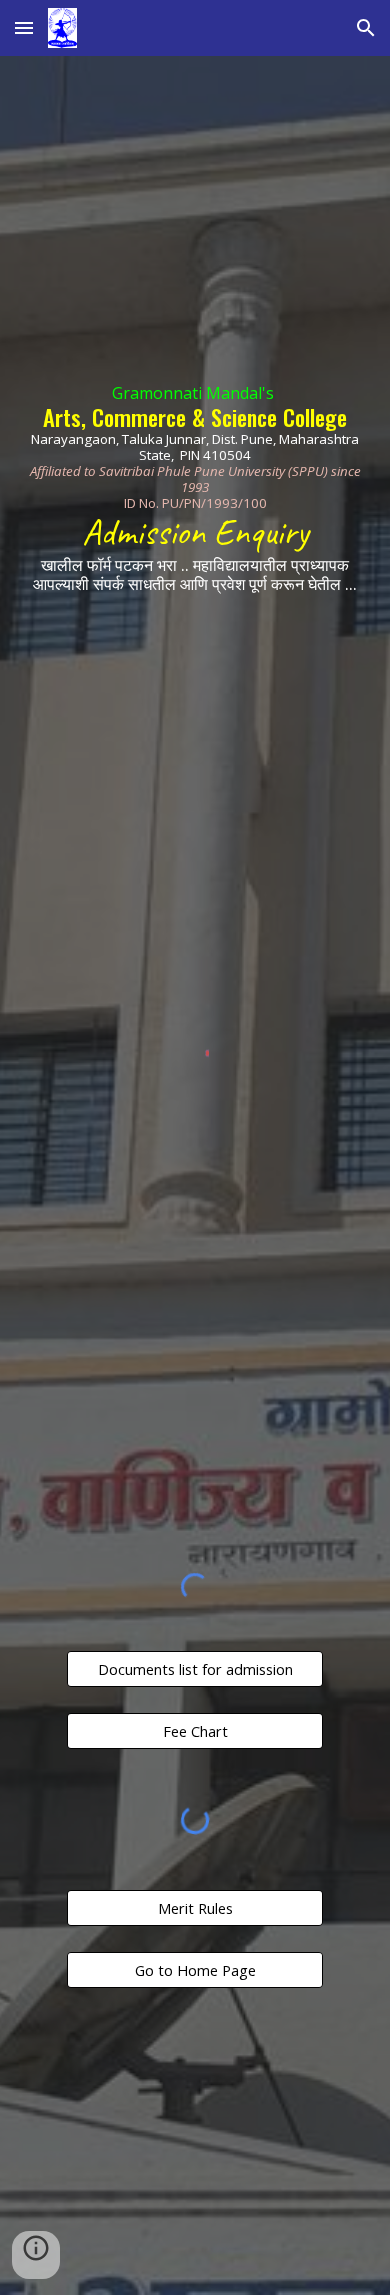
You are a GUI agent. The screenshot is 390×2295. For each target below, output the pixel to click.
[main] (195, 485)
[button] (24, 27)
